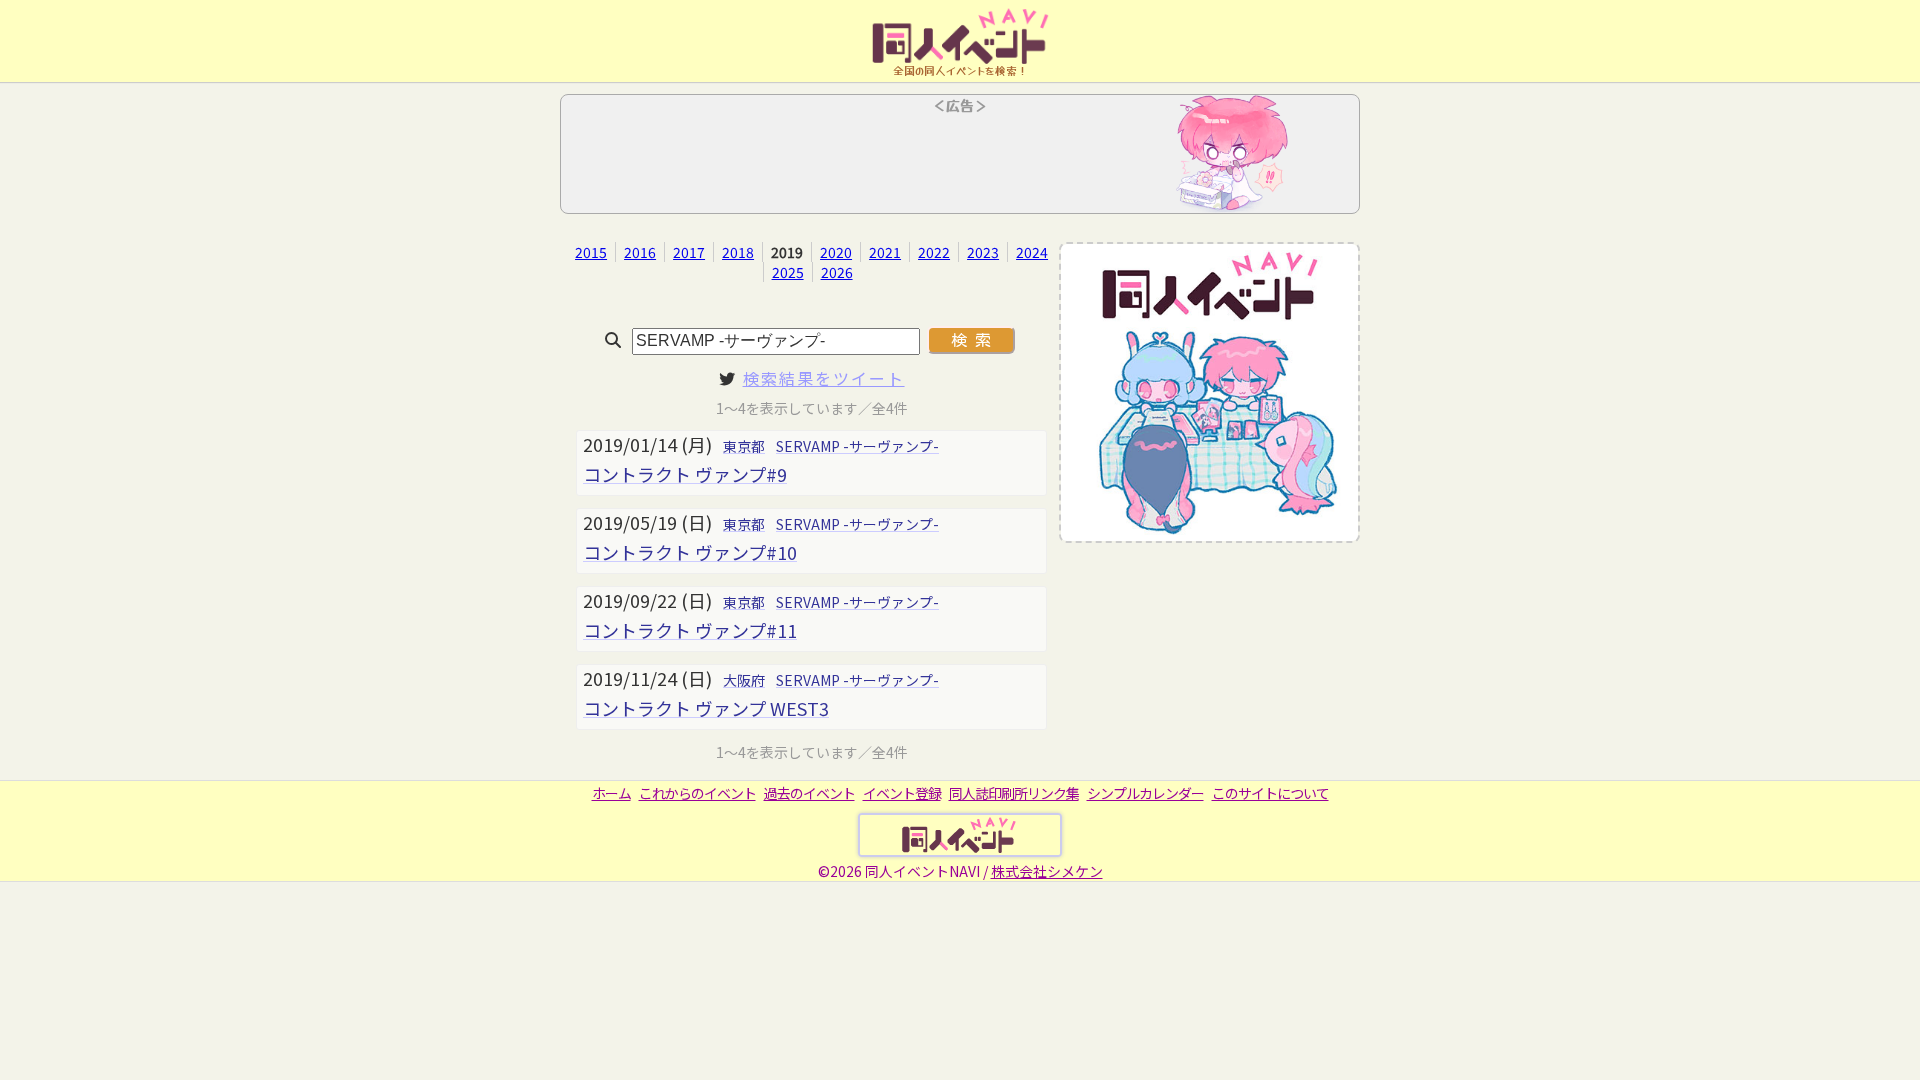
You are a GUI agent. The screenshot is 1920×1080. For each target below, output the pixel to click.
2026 (837, 272)
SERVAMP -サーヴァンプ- (857, 446)
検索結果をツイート (824, 378)
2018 (738, 252)
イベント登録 (902, 793)
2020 (836, 252)
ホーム (611, 793)
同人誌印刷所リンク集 (1014, 793)
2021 (885, 252)
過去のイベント (809, 793)
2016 (640, 252)
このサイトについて (1270, 793)
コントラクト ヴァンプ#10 (690, 552)
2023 (983, 252)
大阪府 (744, 680)
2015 (591, 252)
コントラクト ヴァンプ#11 (690, 630)
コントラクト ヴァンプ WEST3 (706, 708)
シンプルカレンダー (1145, 793)
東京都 (744, 446)
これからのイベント (697, 793)
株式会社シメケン (1047, 871)
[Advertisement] (960, 160)
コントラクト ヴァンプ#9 (685, 474)
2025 (788, 272)
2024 (1032, 252)
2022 (934, 252)
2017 (689, 252)
